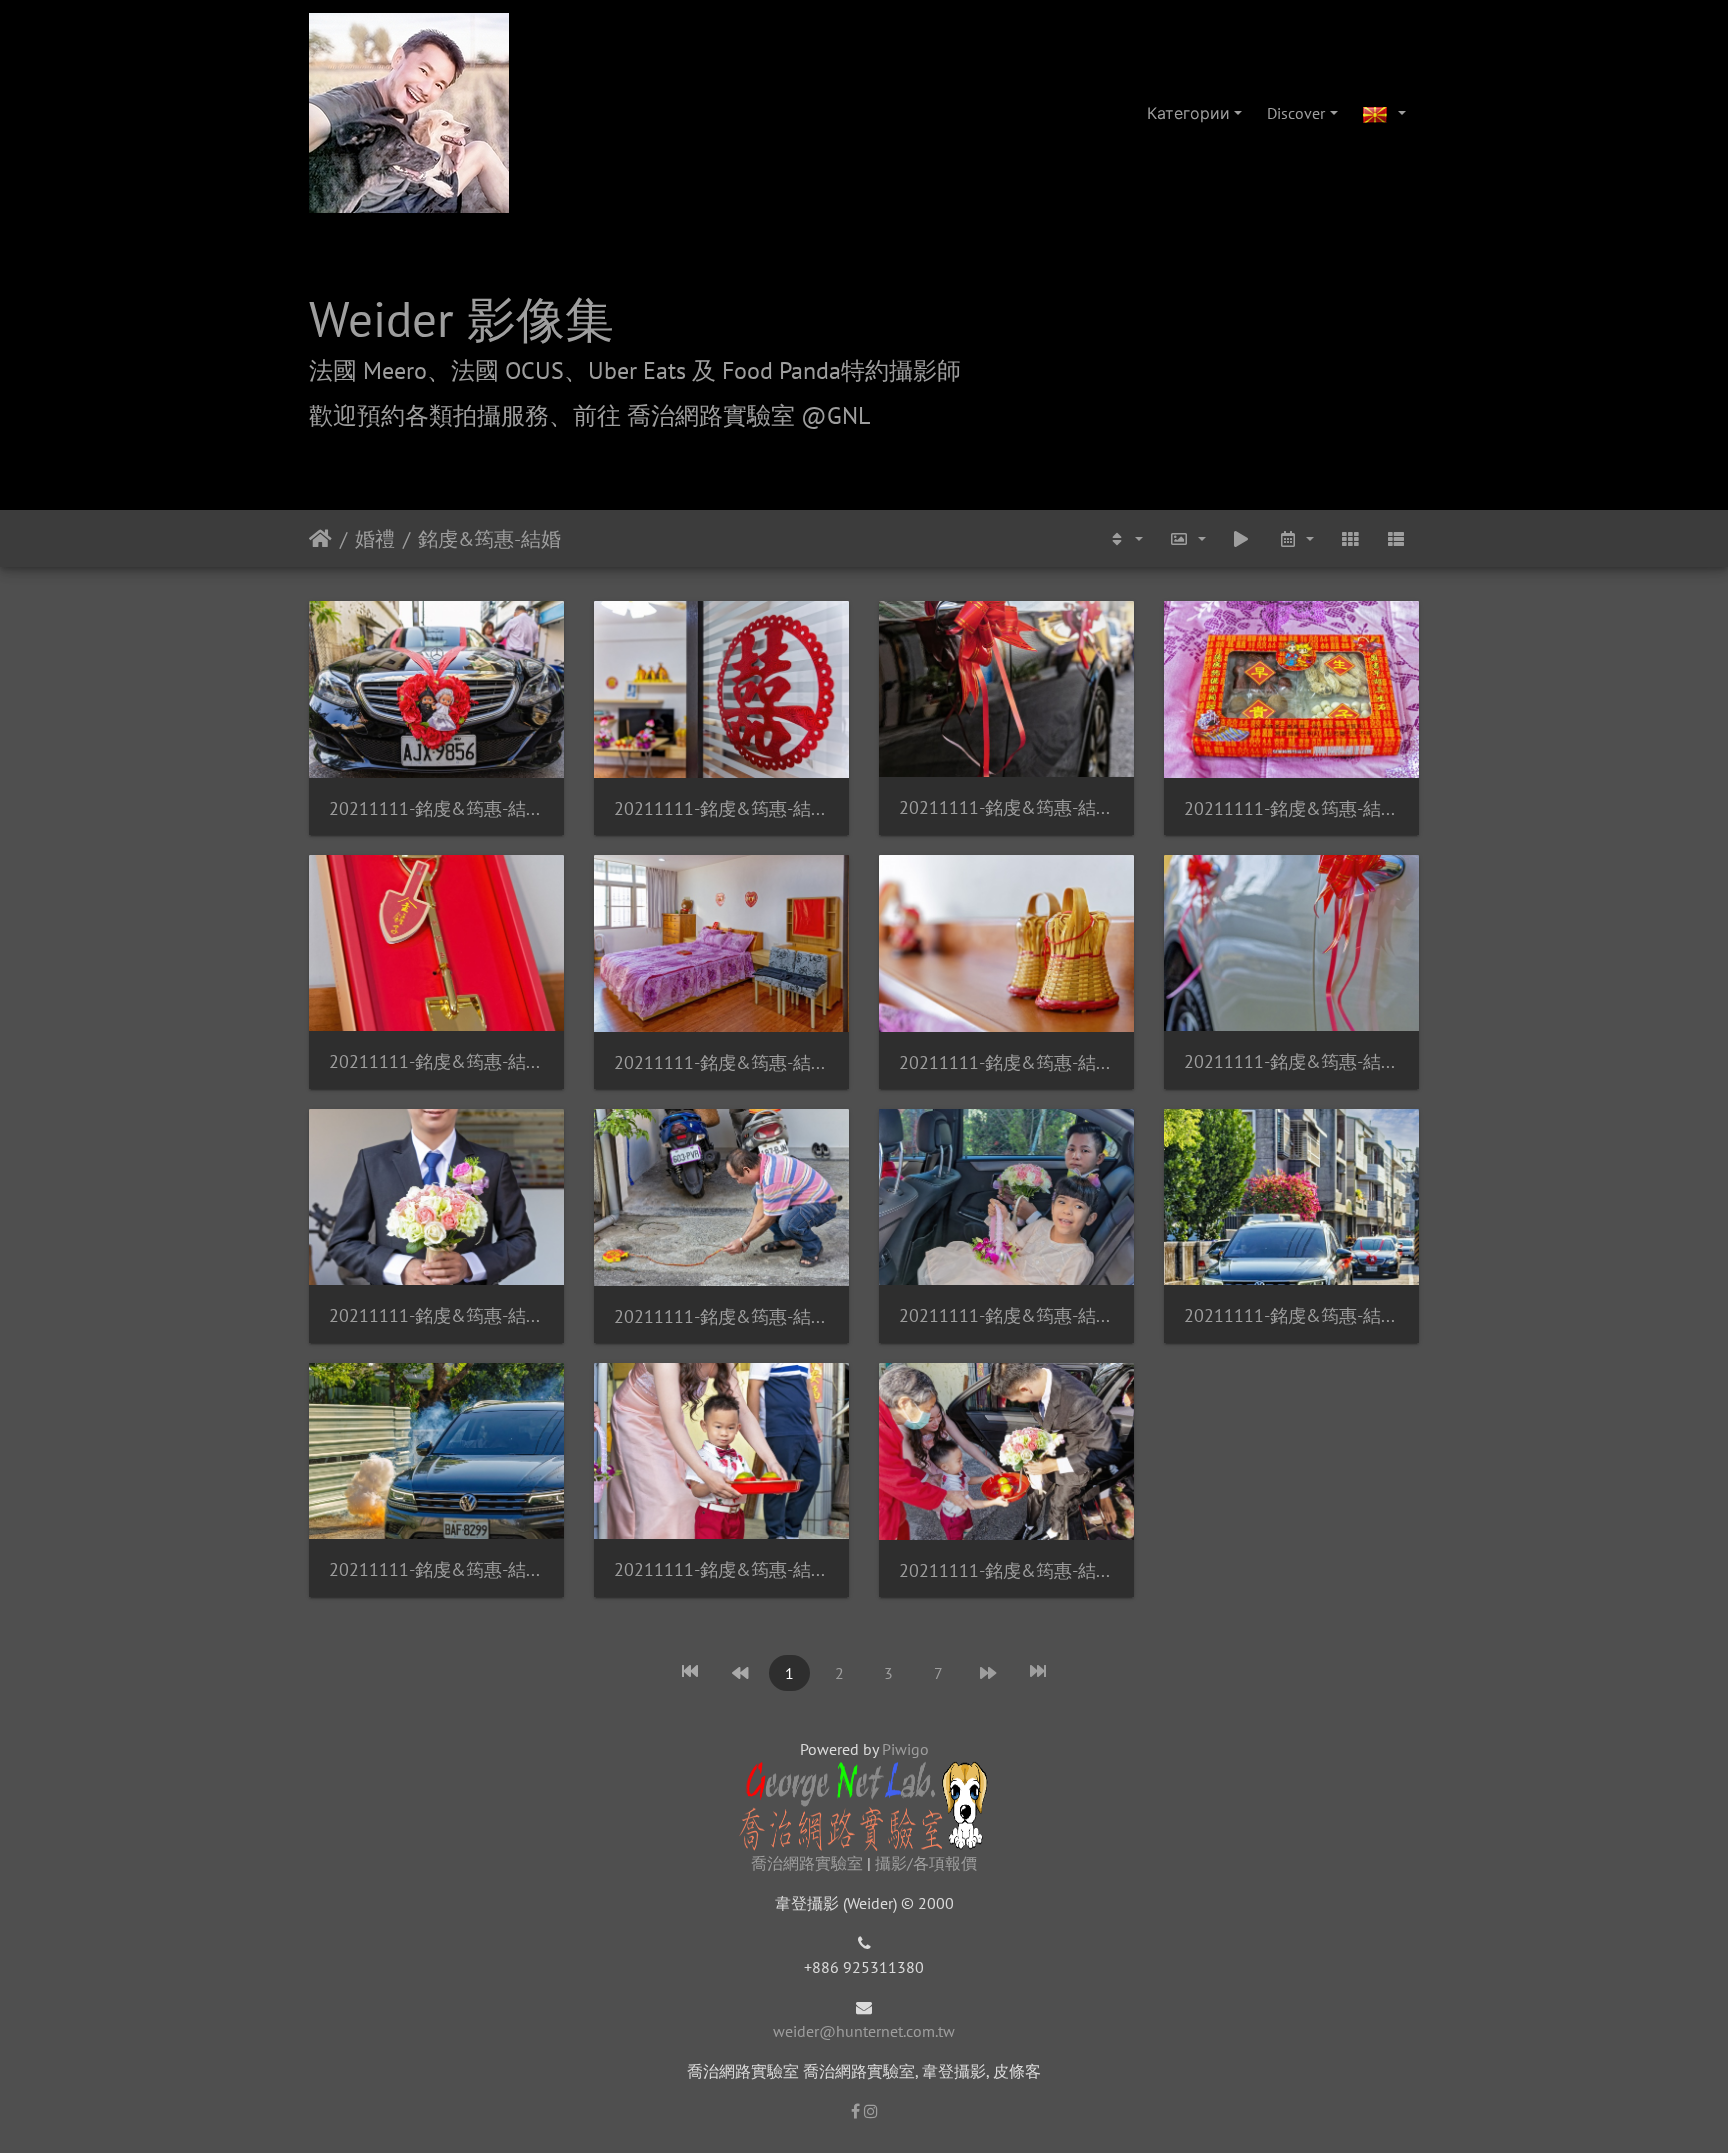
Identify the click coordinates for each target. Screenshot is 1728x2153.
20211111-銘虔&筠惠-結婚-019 (721, 1569)
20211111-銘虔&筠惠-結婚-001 (436, 808)
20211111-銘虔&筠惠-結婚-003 (721, 808)
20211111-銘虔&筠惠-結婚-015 (721, 1316)
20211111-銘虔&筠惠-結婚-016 (1006, 1315)
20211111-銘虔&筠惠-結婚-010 (1291, 1061)
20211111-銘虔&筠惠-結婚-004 (1006, 807)
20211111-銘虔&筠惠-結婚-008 (721, 1062)
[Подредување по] (1125, 538)
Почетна (320, 539)
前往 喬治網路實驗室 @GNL (721, 415)
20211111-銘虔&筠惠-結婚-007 (436, 1061)
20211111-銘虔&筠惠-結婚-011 (436, 1315)
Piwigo (905, 1749)
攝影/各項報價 (926, 1863)
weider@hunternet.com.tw (864, 2031)
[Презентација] (1241, 538)
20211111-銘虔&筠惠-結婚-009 (1006, 1062)
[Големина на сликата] (1187, 538)
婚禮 (375, 539)
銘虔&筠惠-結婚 (489, 539)
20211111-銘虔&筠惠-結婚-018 (436, 1569)
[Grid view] (1350, 538)
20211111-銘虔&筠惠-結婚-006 (1291, 808)
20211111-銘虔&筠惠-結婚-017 (1291, 1315)
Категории (1188, 113)
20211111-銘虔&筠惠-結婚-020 (1006, 1570)
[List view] (1396, 538)
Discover (1296, 113)
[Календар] (1295, 538)
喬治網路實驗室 (807, 1863)
